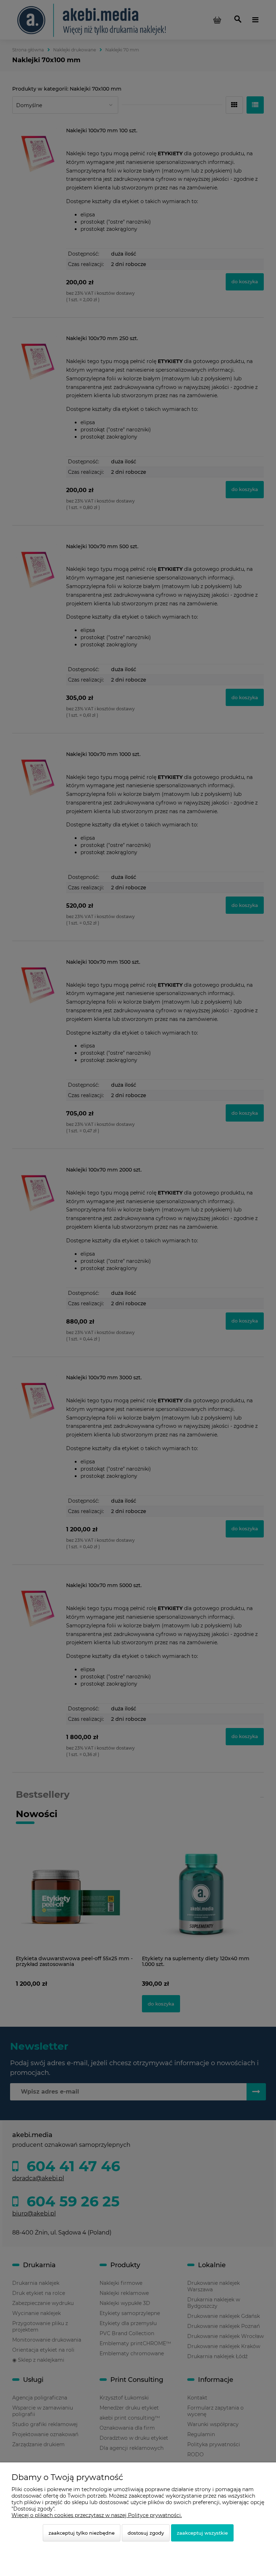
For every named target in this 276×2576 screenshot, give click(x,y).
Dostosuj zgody (146, 2533)
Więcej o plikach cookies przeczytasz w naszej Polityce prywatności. (97, 2515)
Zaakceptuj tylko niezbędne (82, 2533)
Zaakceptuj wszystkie (202, 2533)
